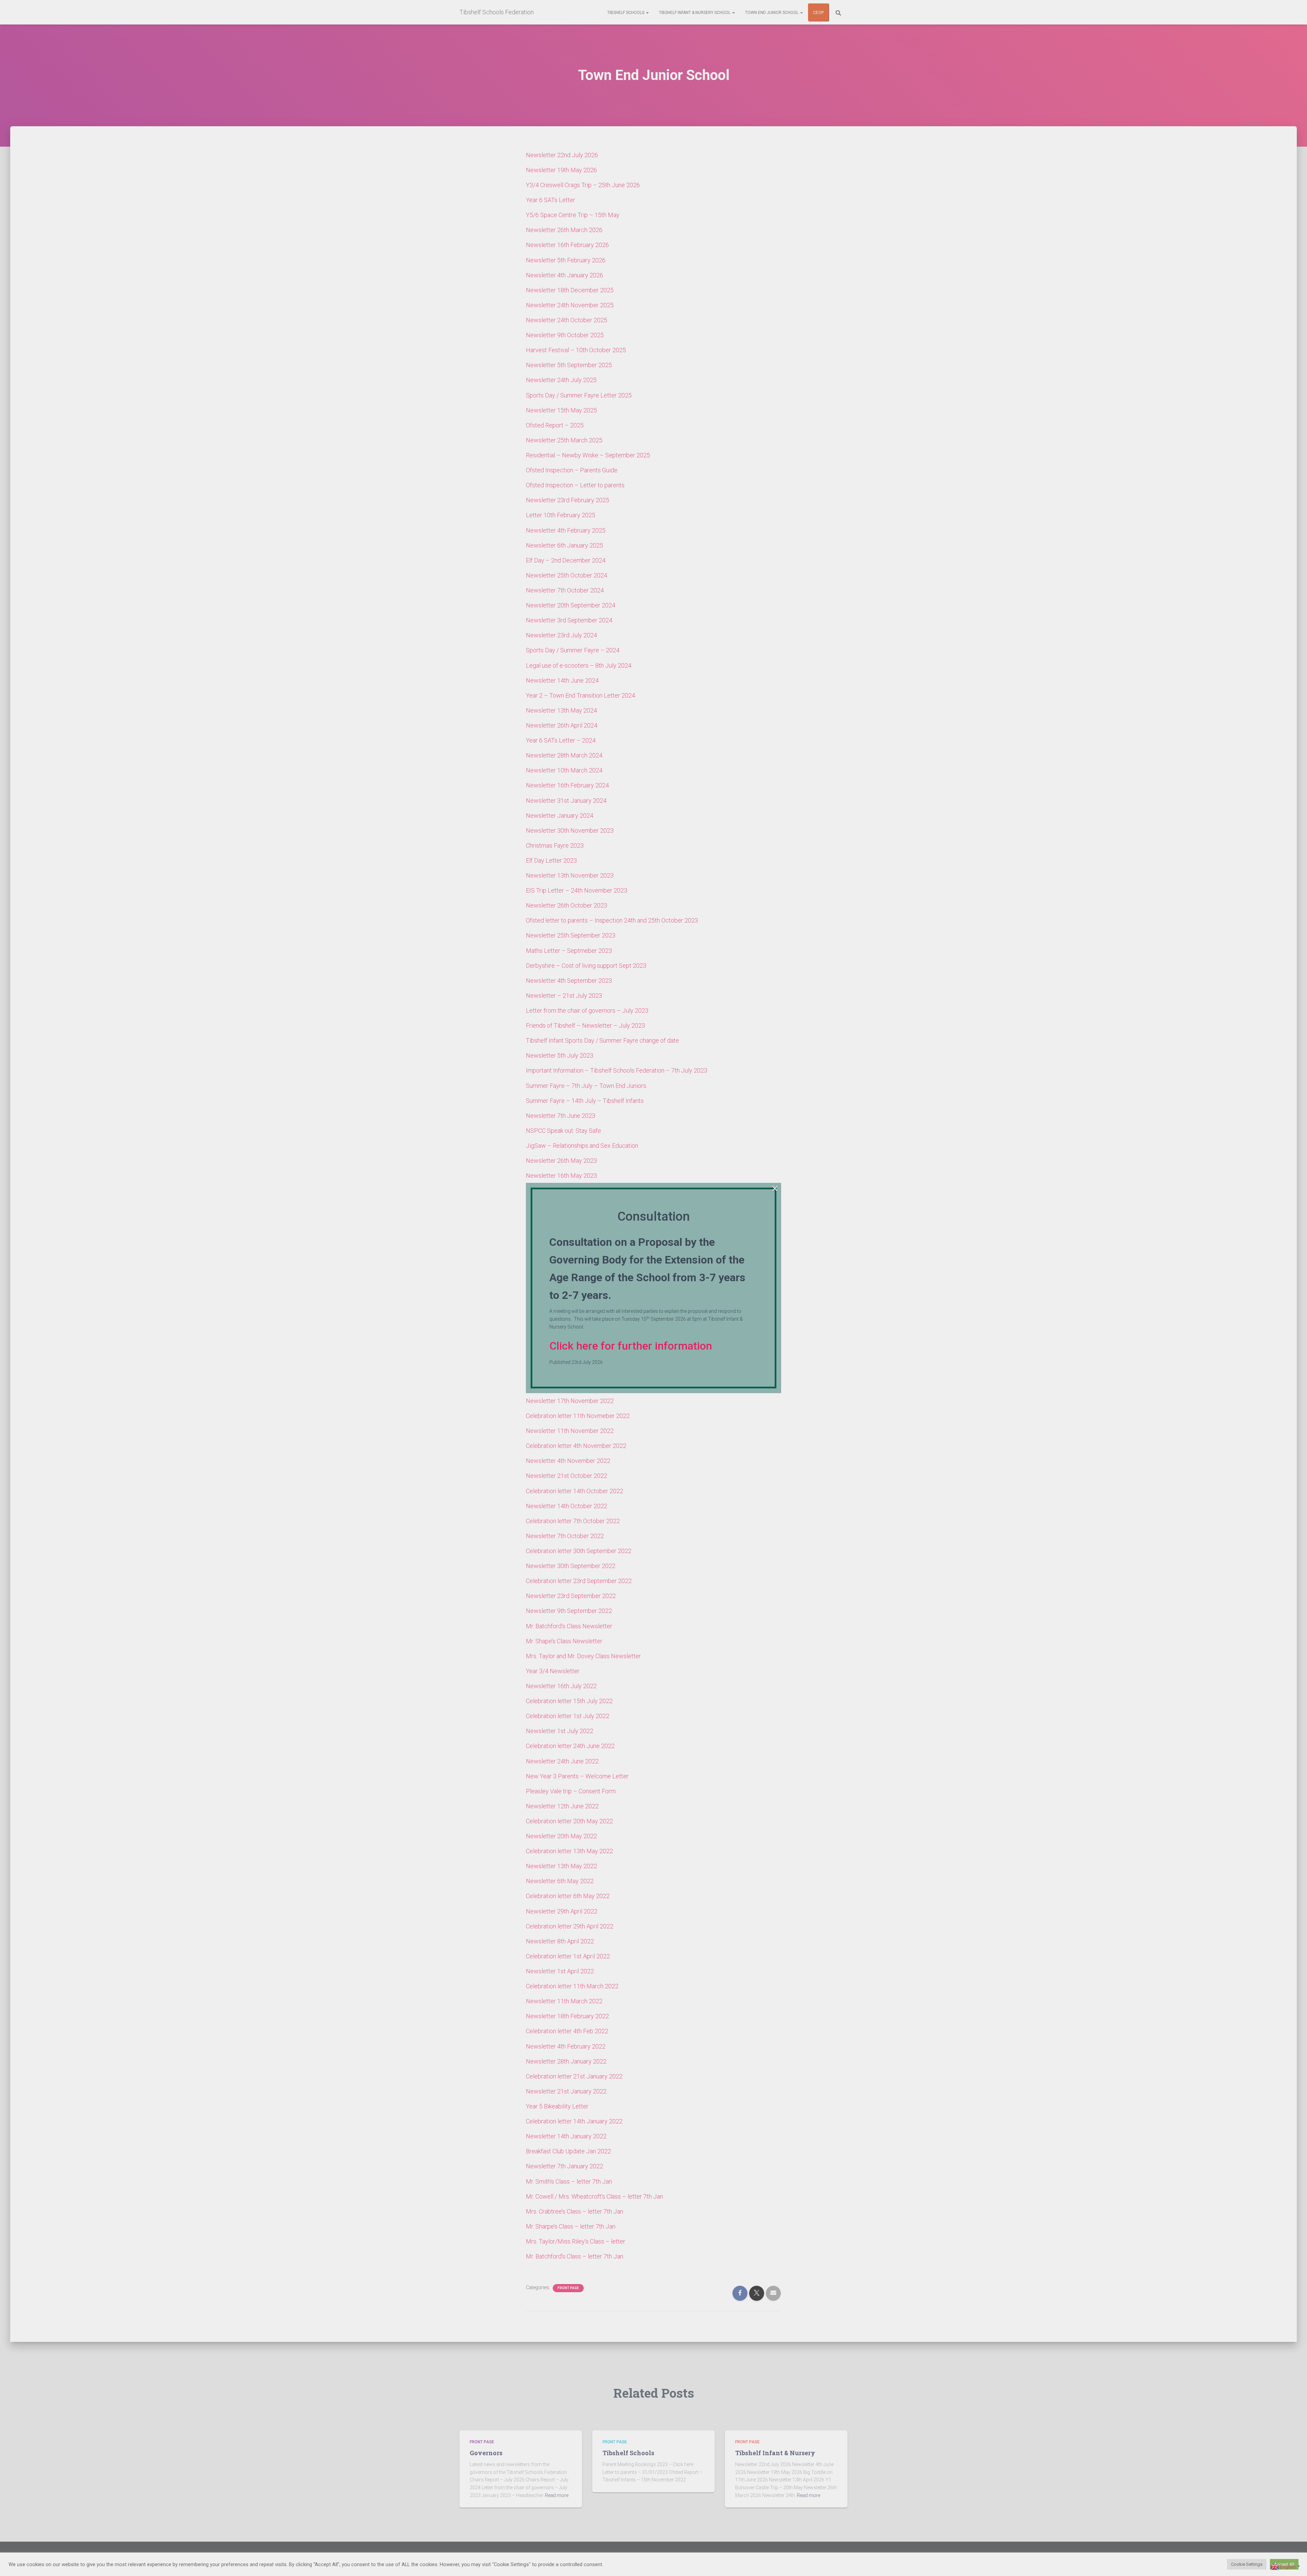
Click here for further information (631, 1346)
